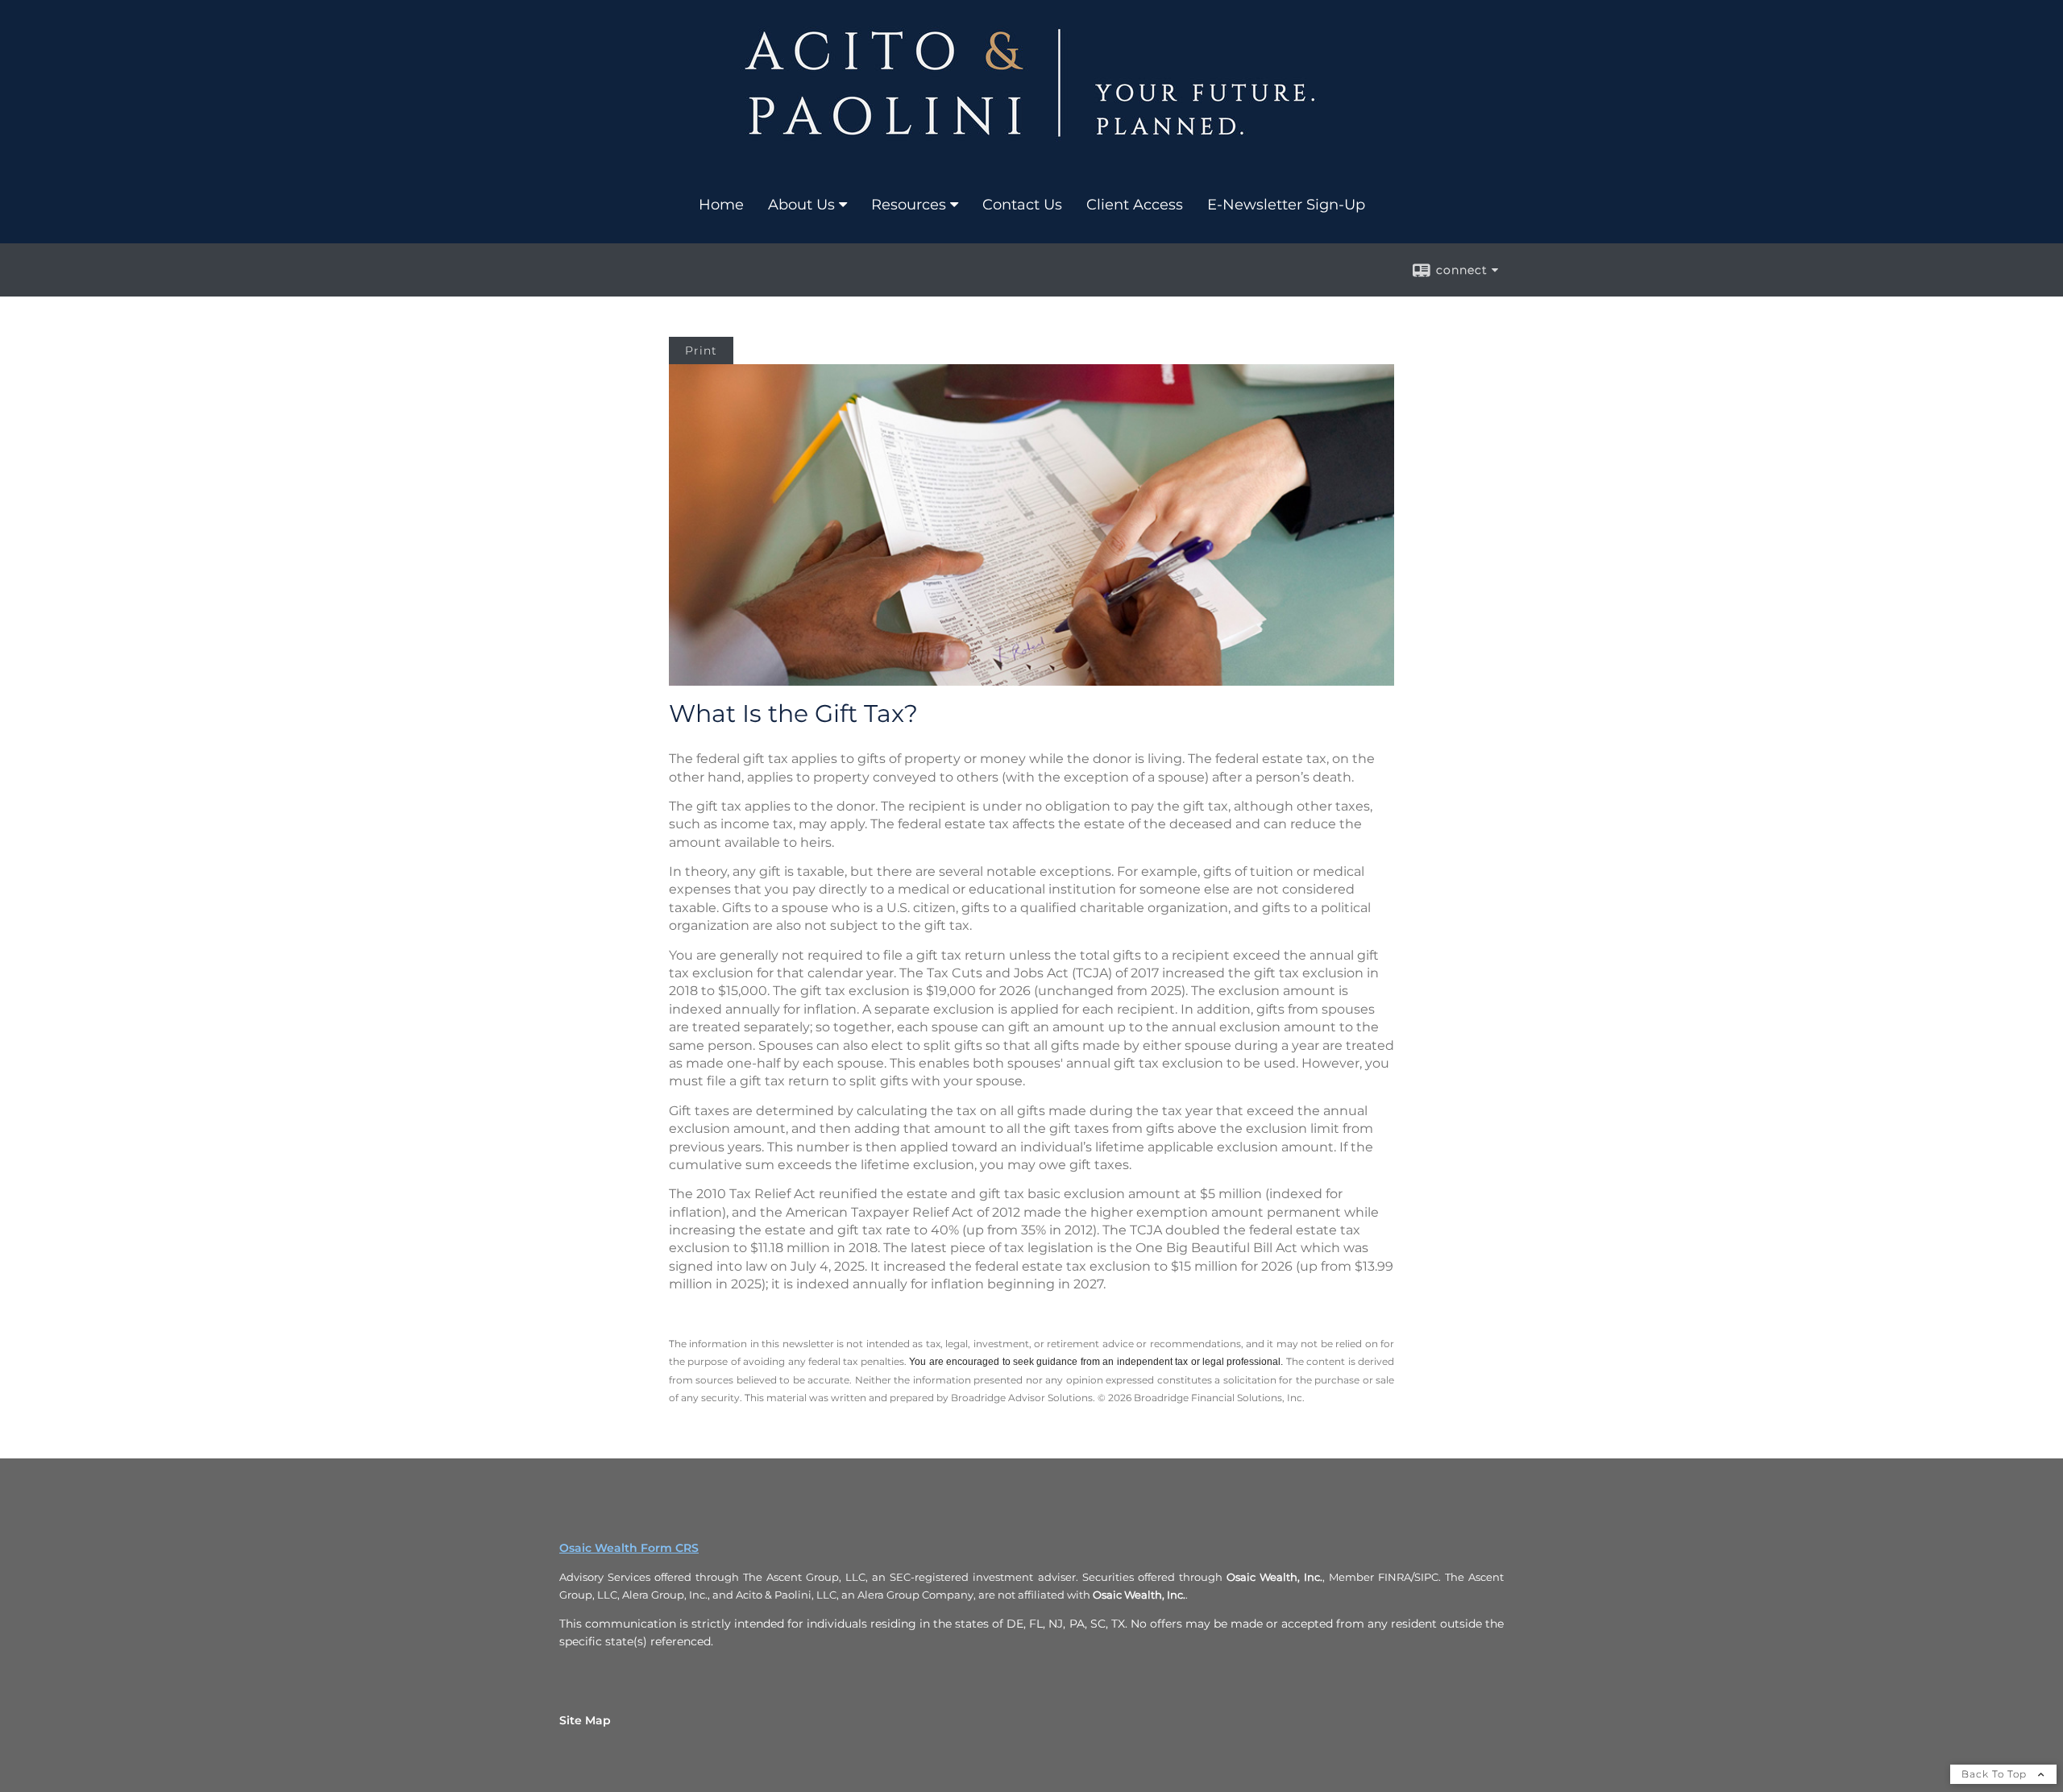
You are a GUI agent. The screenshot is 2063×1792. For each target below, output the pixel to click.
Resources (909, 205)
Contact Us (1022, 205)
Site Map (585, 1720)
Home (721, 205)
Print (701, 351)
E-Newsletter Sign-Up (1286, 205)
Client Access (1135, 205)
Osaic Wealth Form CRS (629, 1548)
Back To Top (1996, 1774)
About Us (801, 205)
